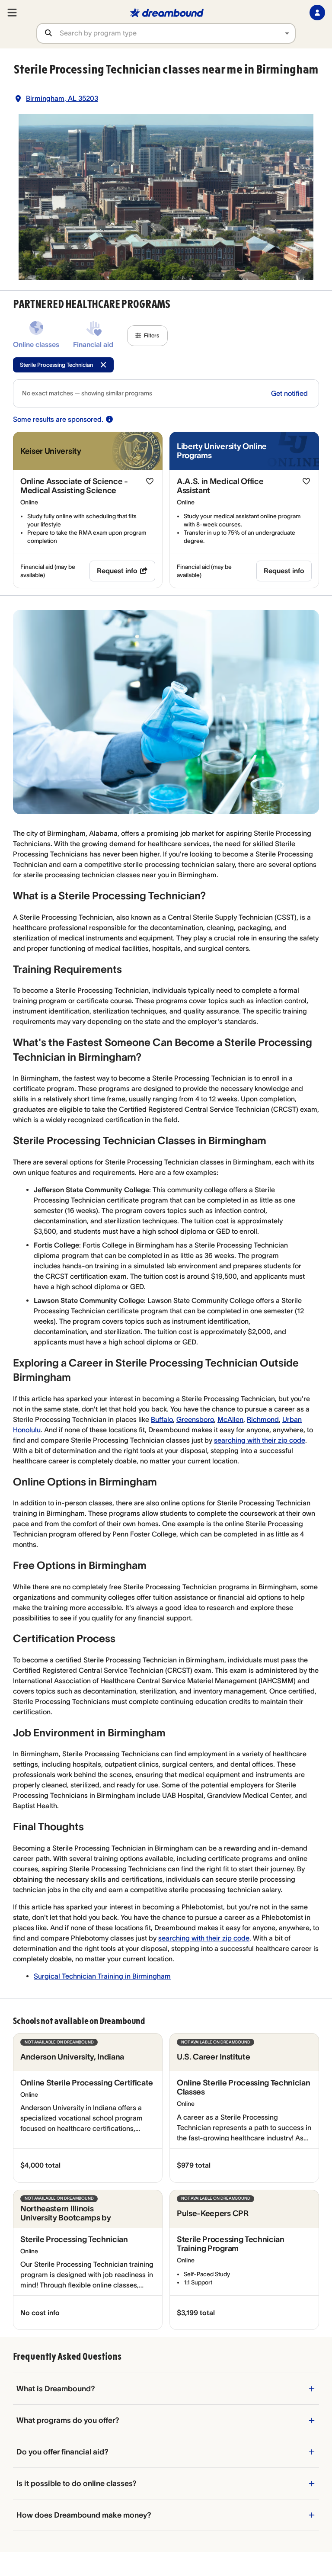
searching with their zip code (260, 1440)
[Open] (287, 33)
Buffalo (162, 1419)
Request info (117, 571)
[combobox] (177, 33)
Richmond (263, 1419)
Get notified (289, 393)
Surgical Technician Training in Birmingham (102, 1976)
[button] (147, 336)
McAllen (230, 1419)
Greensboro (195, 1419)
